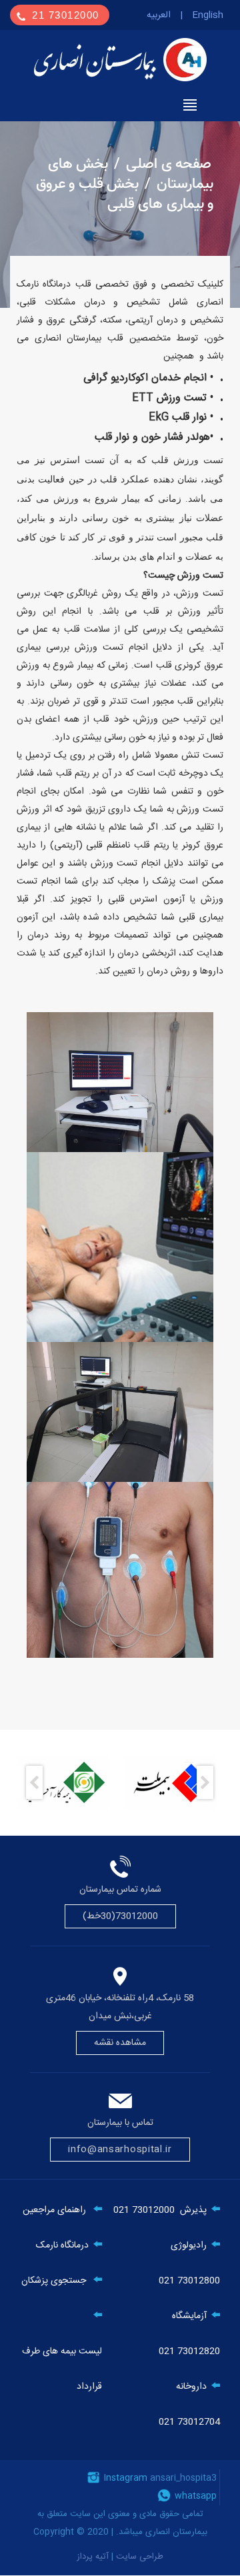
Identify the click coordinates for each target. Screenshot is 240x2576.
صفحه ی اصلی (169, 164)
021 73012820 (189, 2351)
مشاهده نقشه (120, 2043)
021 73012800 (189, 2281)
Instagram (124, 2478)
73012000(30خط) (120, 1916)
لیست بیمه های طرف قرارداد (62, 2369)
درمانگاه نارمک (62, 2246)
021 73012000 (144, 2210)
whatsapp (194, 2496)
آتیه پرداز (94, 2557)
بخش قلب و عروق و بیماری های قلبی (125, 194)
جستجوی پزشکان (54, 2281)
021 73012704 (189, 2422)
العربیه (159, 15)
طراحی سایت (140, 2557)
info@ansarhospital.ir (120, 2150)
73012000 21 (67, 15)
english (208, 15)
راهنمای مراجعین (54, 2210)
